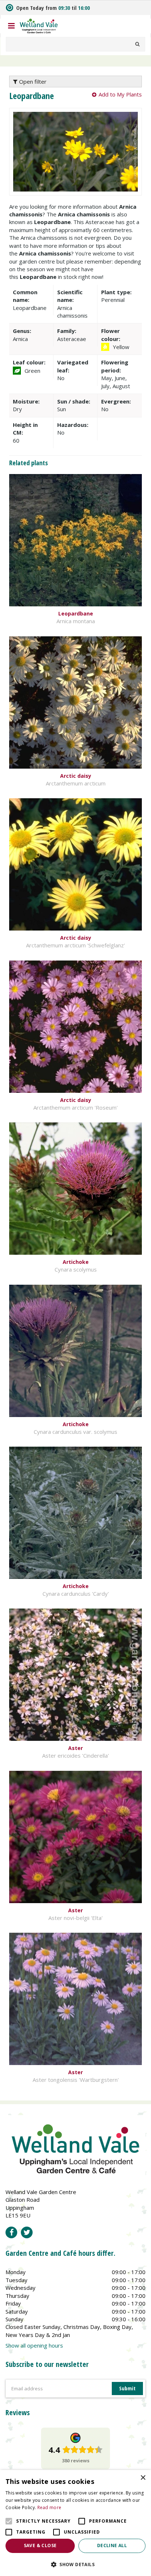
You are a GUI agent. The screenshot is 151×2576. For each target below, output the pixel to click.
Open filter (32, 82)
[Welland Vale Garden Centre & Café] (39, 25)
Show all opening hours (34, 2345)
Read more (49, 2507)
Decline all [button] (112, 2545)
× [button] (143, 2478)
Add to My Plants (120, 94)
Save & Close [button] (40, 2545)
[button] (75, 2564)
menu (11, 26)
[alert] (75, 2523)
